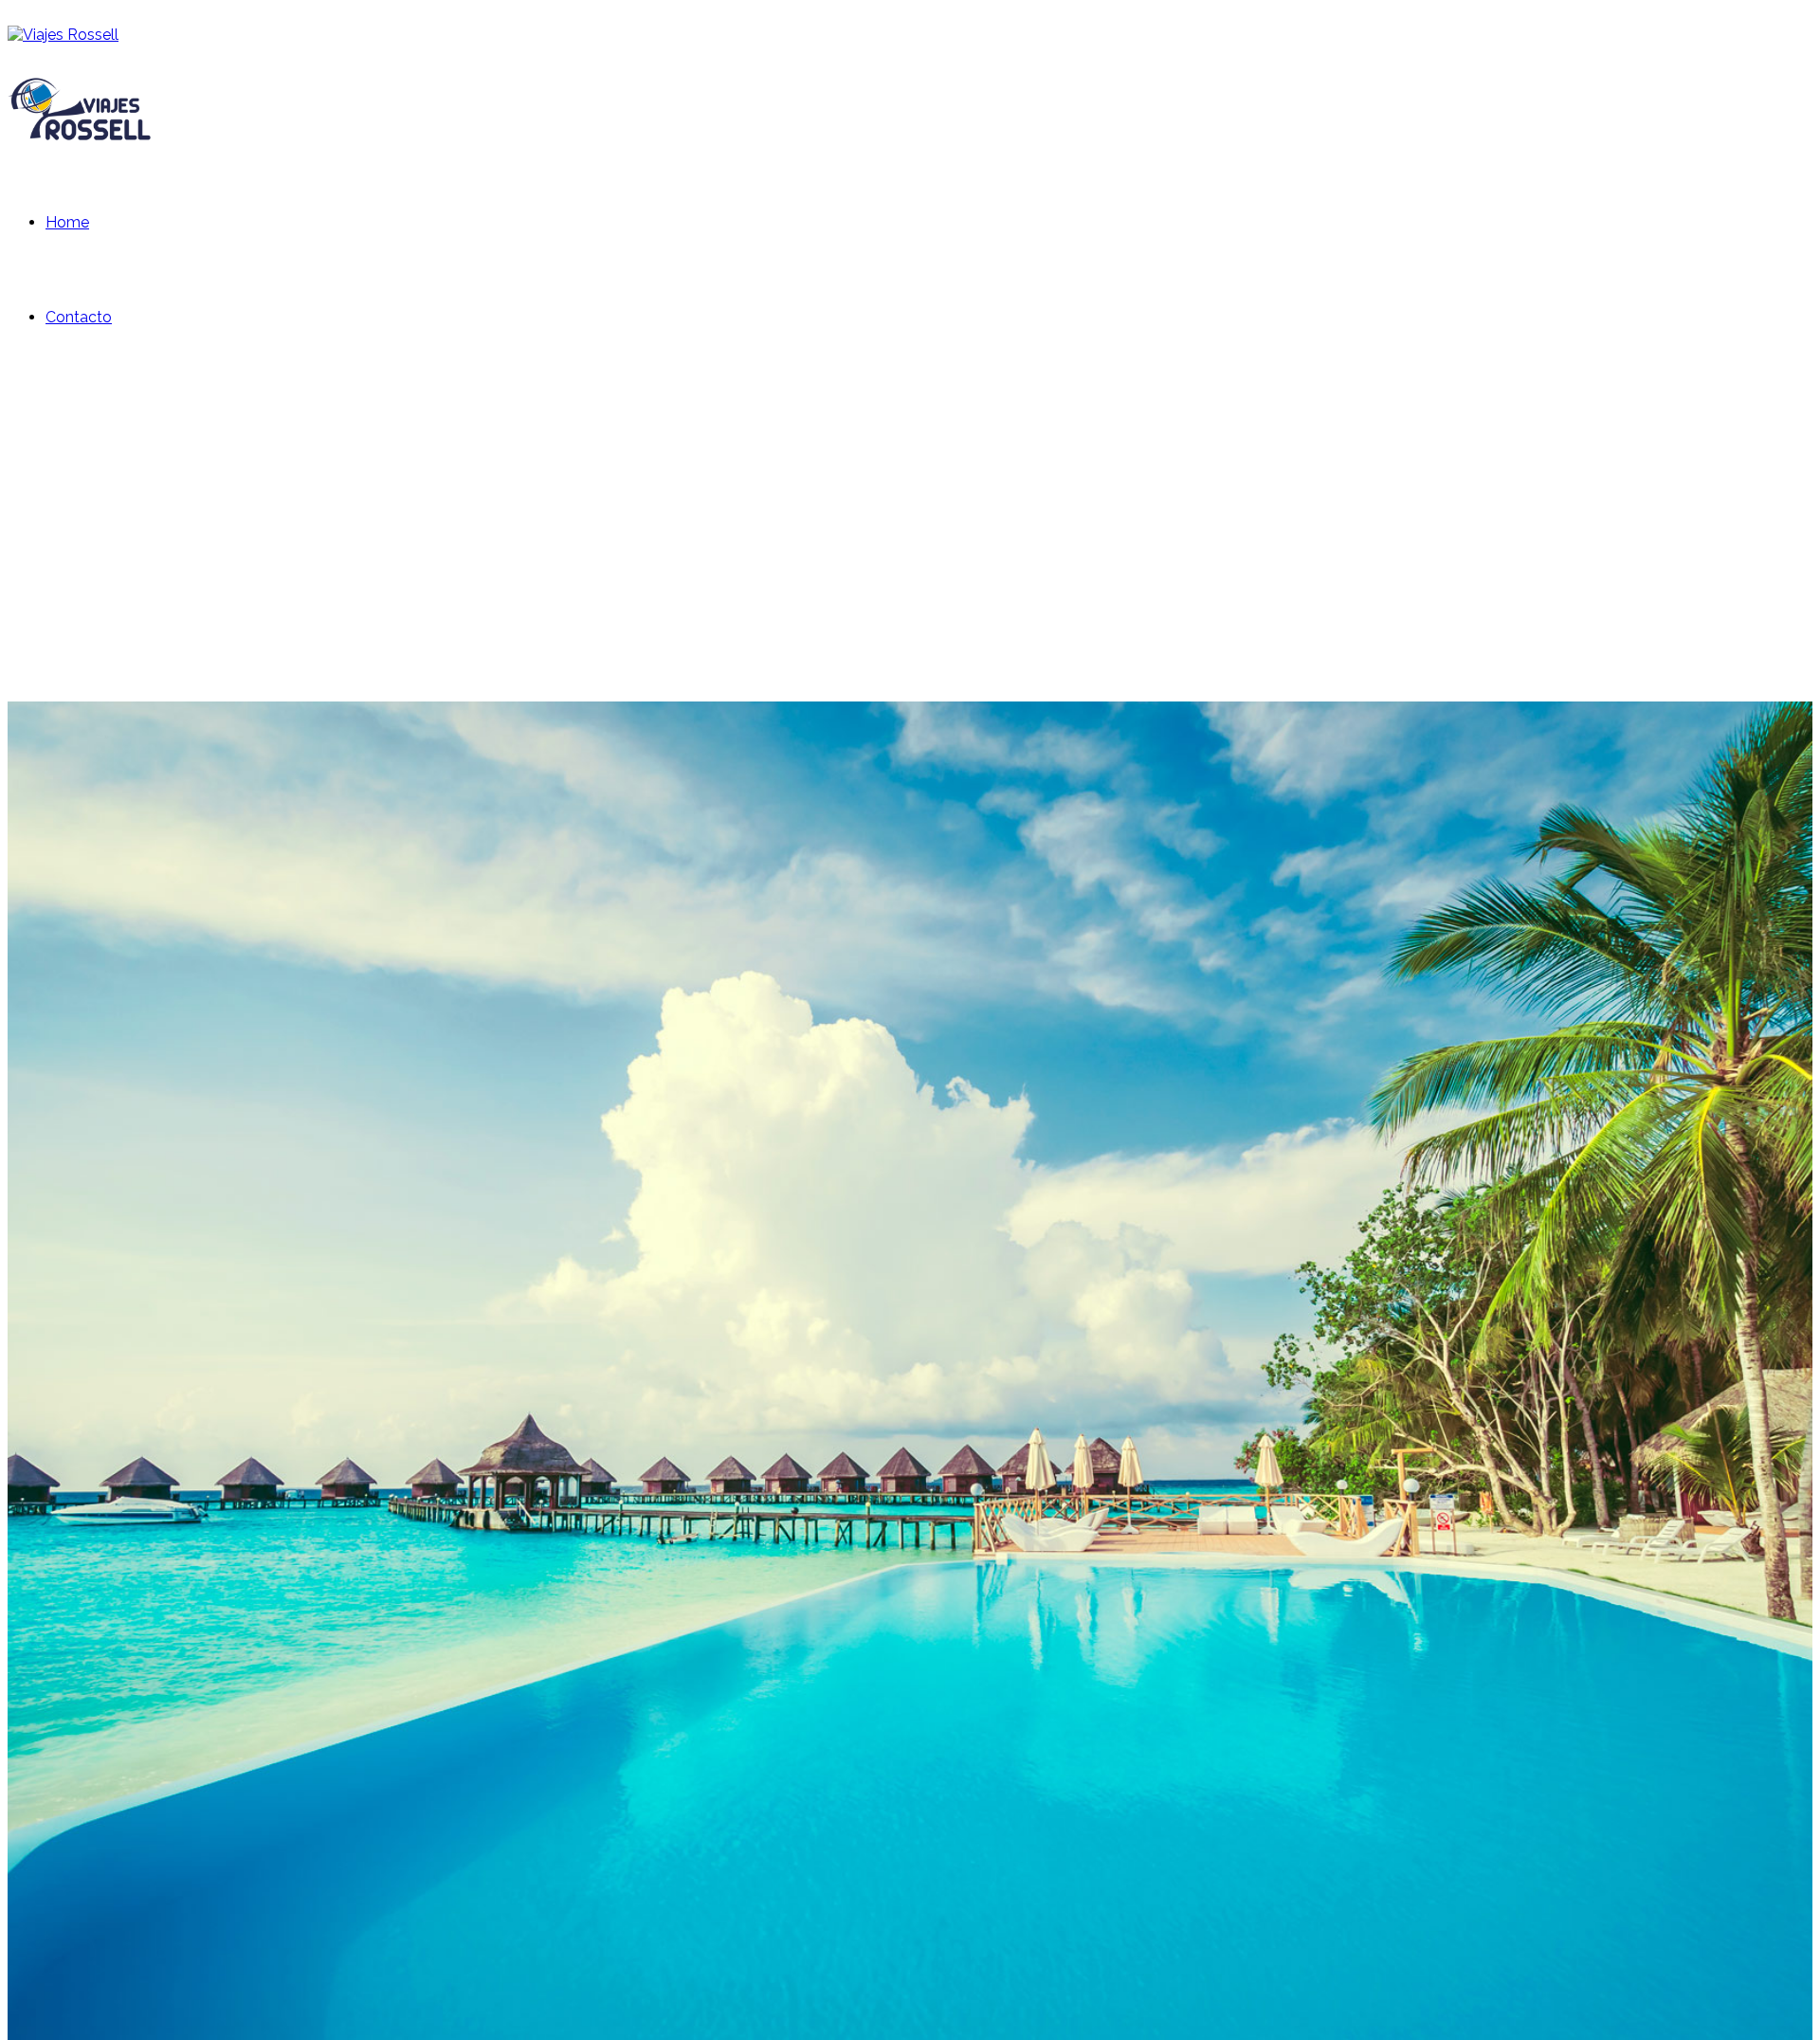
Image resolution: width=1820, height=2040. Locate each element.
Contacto (79, 317)
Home (67, 222)
